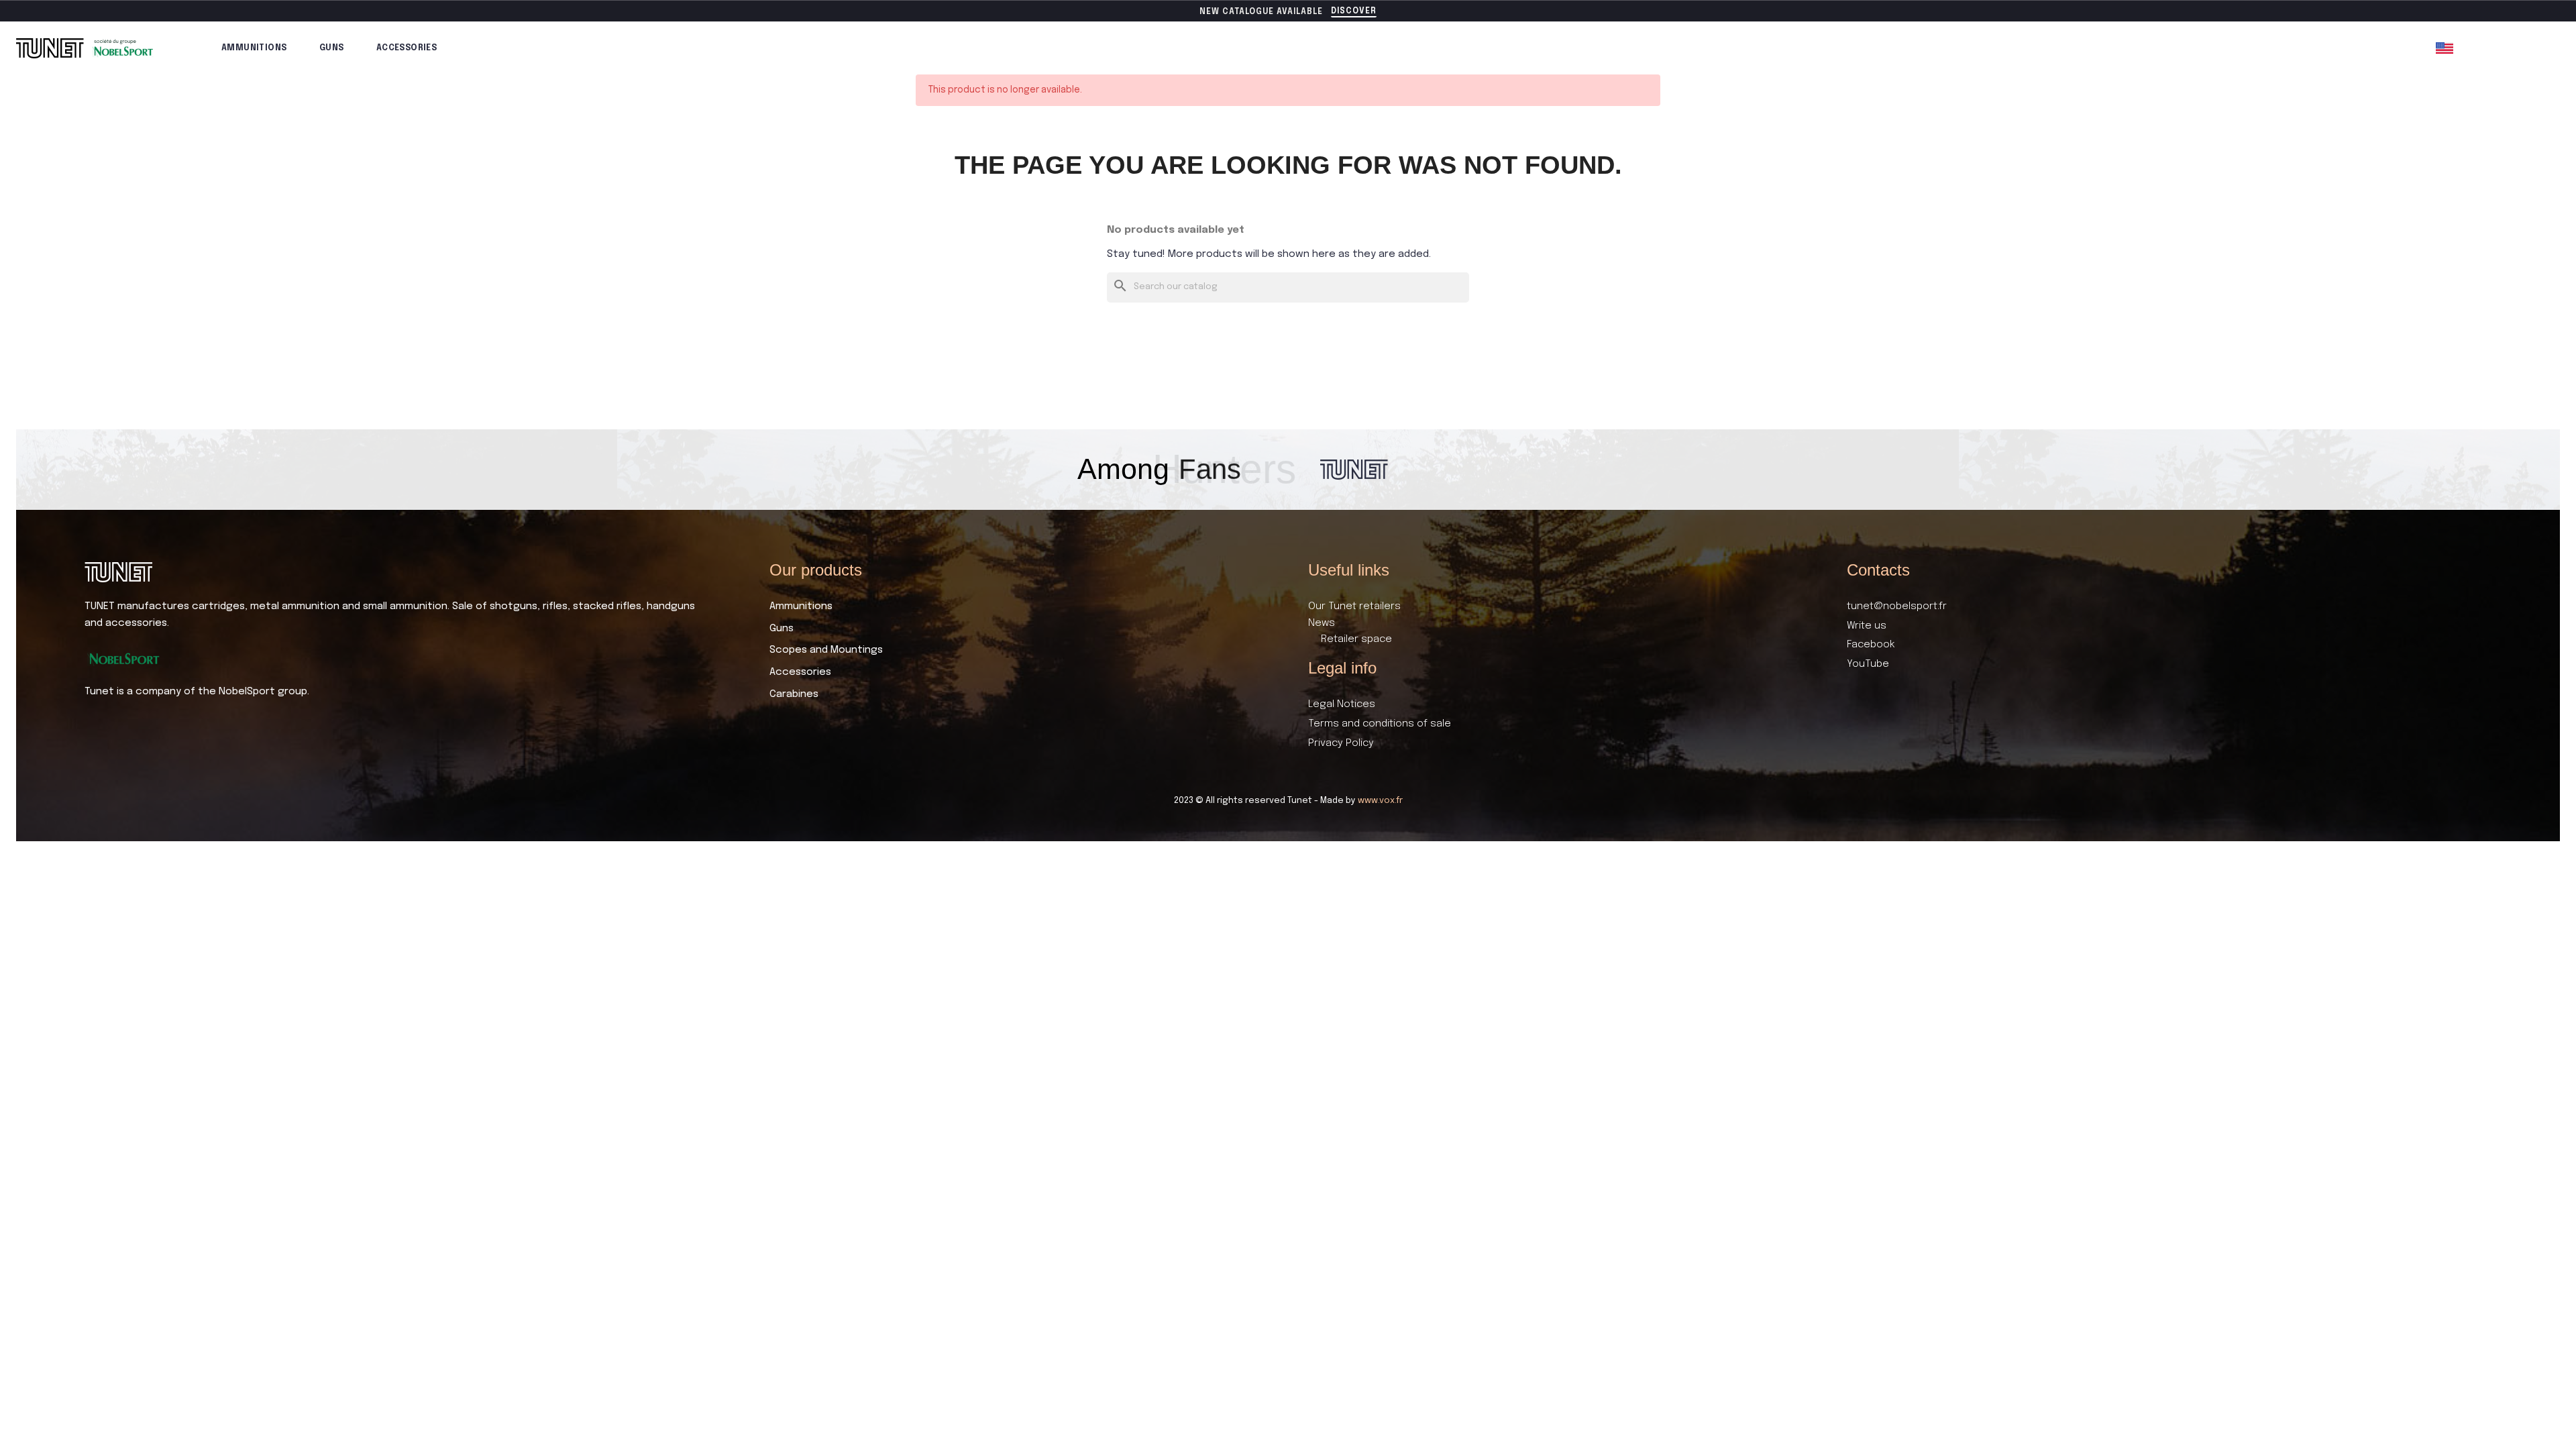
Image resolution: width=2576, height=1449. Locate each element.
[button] (1354, 12)
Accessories (407, 48)
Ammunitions (254, 48)
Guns (332, 48)
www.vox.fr (1380, 801)
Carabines (794, 694)
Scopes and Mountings (826, 650)
